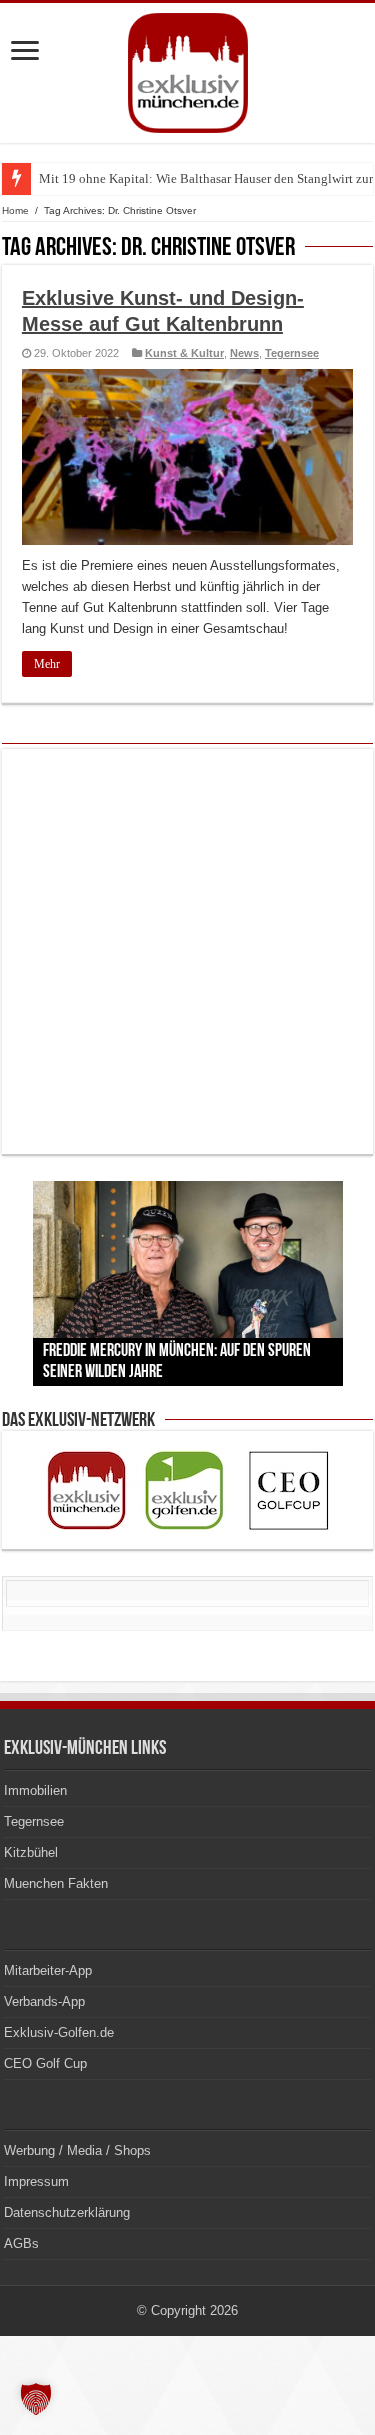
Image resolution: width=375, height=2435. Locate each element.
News (244, 353)
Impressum (36, 2181)
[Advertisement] (187, 951)
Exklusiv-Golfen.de (59, 2032)
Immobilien (35, 1790)
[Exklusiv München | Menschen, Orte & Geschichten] (188, 69)
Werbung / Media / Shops (77, 2150)
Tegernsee (292, 353)
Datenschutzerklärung (67, 2212)
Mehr (47, 664)
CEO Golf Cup (45, 2063)
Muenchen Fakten (56, 1883)
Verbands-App (44, 2001)
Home (15, 210)
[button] (36, 2399)
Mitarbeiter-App (48, 1970)
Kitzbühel (31, 1852)
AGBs (21, 2243)
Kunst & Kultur (184, 353)
